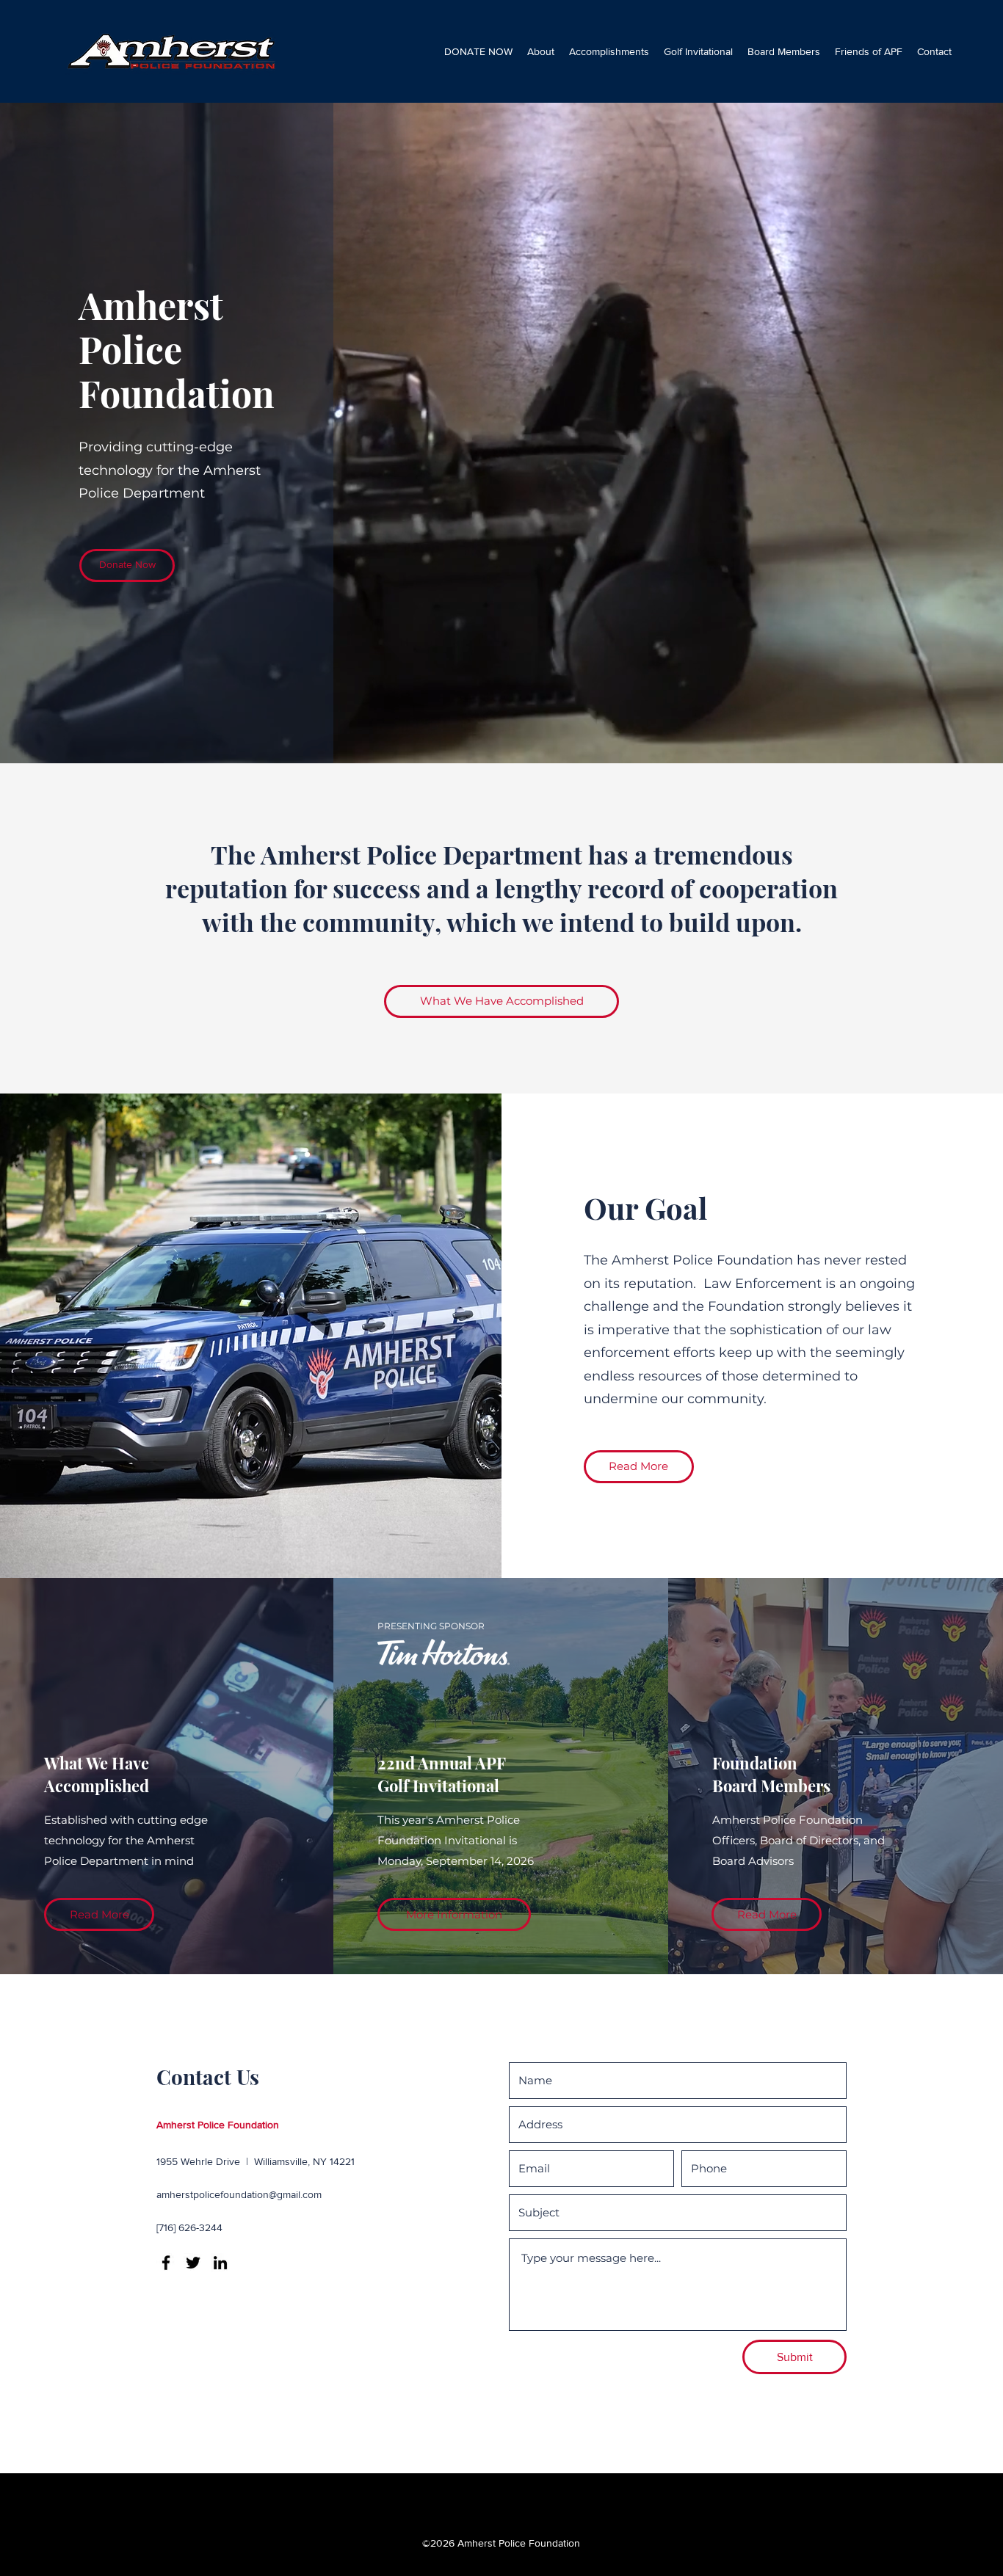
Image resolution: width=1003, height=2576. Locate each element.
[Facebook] (166, 2263)
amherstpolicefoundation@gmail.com (239, 2194)
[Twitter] (193, 2263)
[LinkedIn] (220, 2263)
